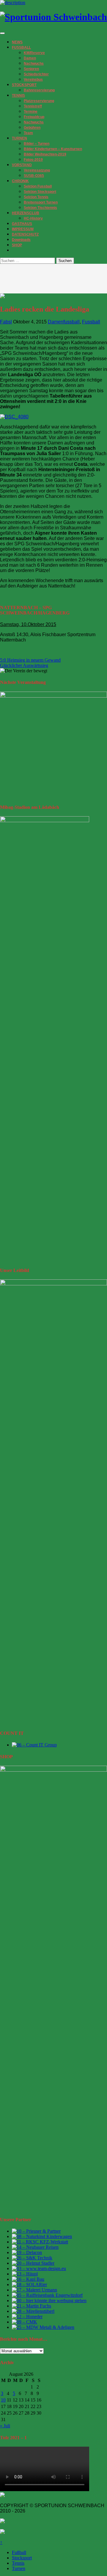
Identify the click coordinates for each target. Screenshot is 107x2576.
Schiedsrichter (36, 74)
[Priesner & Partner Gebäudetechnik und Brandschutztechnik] (36, 2231)
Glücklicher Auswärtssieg (24, 665)
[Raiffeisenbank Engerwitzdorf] (47, 2295)
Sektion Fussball (38, 186)
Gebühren (32, 128)
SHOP (17, 245)
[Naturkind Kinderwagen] (42, 2236)
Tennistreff (33, 106)
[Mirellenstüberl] (33, 2311)
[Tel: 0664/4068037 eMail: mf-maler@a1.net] (32, 2306)
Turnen (19, 2568)
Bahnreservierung (39, 90)
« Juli (5, 2426)
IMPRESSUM (23, 229)
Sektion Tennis (36, 197)
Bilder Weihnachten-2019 (45, 154)
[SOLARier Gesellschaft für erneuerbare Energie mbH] (29, 2284)
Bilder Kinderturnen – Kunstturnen (53, 149)
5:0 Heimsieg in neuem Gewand (30, 660)
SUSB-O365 (34, 176)
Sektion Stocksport (40, 192)
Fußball (19, 2552)
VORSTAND (22, 165)
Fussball (91, 322)
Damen (30, 58)
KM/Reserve (34, 53)
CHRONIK (20, 181)
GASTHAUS (22, 224)
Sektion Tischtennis (40, 208)
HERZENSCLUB (26, 213)
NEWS (17, 42)
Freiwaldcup (34, 117)
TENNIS (18, 96)
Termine (31, 112)
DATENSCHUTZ (25, 234)
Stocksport (22, 2558)
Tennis (18, 2563)
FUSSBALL (21, 47)
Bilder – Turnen (37, 144)
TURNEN (19, 138)
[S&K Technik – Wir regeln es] (32, 2258)
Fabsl (6, 322)
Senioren (31, 69)
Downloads (21, 240)
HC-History (33, 218)
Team (28, 133)
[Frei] (40, 2242)
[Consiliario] (25, 2322)
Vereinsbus (33, 80)
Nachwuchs (34, 63)
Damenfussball (64, 322)
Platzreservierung (39, 101)
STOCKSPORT (24, 85)
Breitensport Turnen (41, 202)
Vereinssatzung (37, 170)
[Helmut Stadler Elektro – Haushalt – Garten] (33, 2263)
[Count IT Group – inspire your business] (34, 1745)
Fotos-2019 (33, 160)
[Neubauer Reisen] (35, 2247)
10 (3, 2400)
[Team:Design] (39, 2268)
